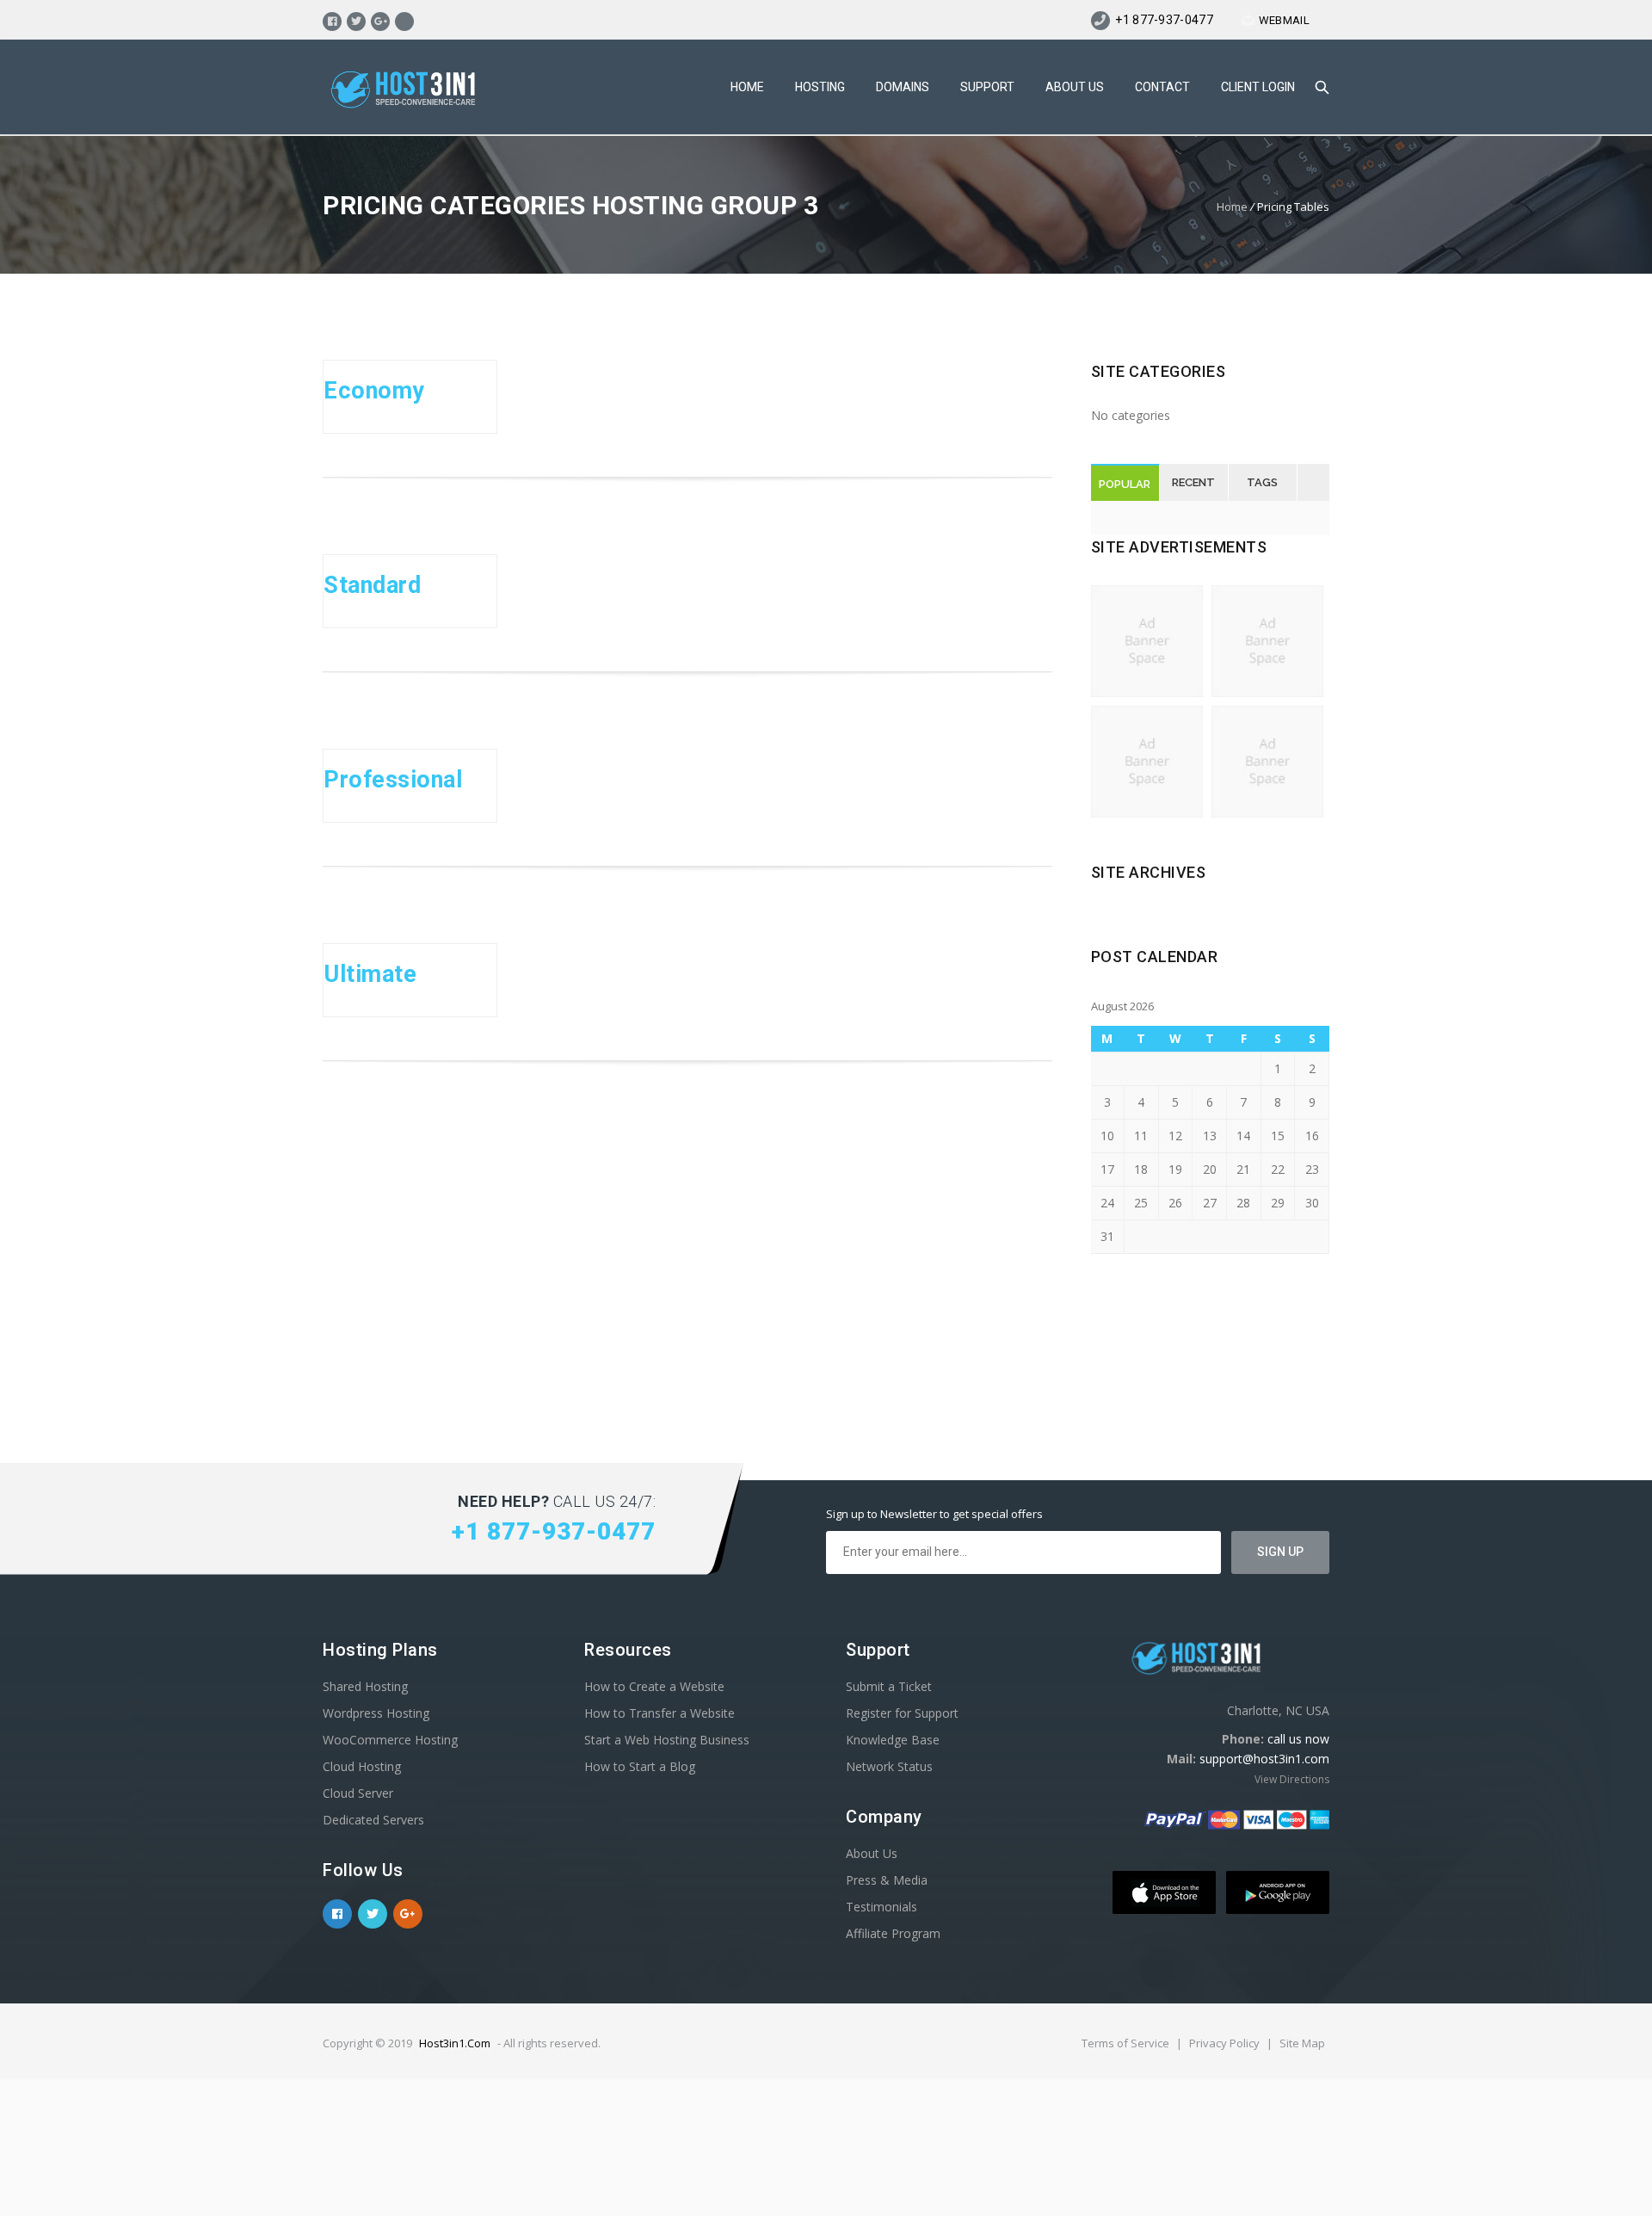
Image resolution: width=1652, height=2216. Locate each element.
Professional (393, 780)
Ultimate (370, 974)
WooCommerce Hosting (390, 1740)
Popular (1125, 484)
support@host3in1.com (1264, 1759)
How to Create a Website (654, 1686)
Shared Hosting (365, 1686)
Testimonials (881, 1907)
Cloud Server (358, 1793)
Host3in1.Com (455, 2043)
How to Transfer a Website (660, 1713)
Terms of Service (1127, 2043)
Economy (374, 391)
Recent (1193, 482)
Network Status (889, 1766)
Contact (1162, 87)
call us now (1298, 1739)
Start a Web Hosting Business (667, 1740)
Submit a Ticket (889, 1686)
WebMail (1284, 20)
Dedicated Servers (373, 1820)
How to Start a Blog (640, 1766)
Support (987, 87)
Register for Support (902, 1713)
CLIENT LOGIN (1258, 87)
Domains (903, 87)
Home (747, 87)
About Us (1075, 87)
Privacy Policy (1226, 2043)
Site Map (1302, 2043)
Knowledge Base (893, 1740)
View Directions (1292, 1779)
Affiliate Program (893, 1933)
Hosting (820, 87)
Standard (372, 585)
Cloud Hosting (362, 1766)
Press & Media (887, 1880)
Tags (1262, 482)
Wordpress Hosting (376, 1713)
